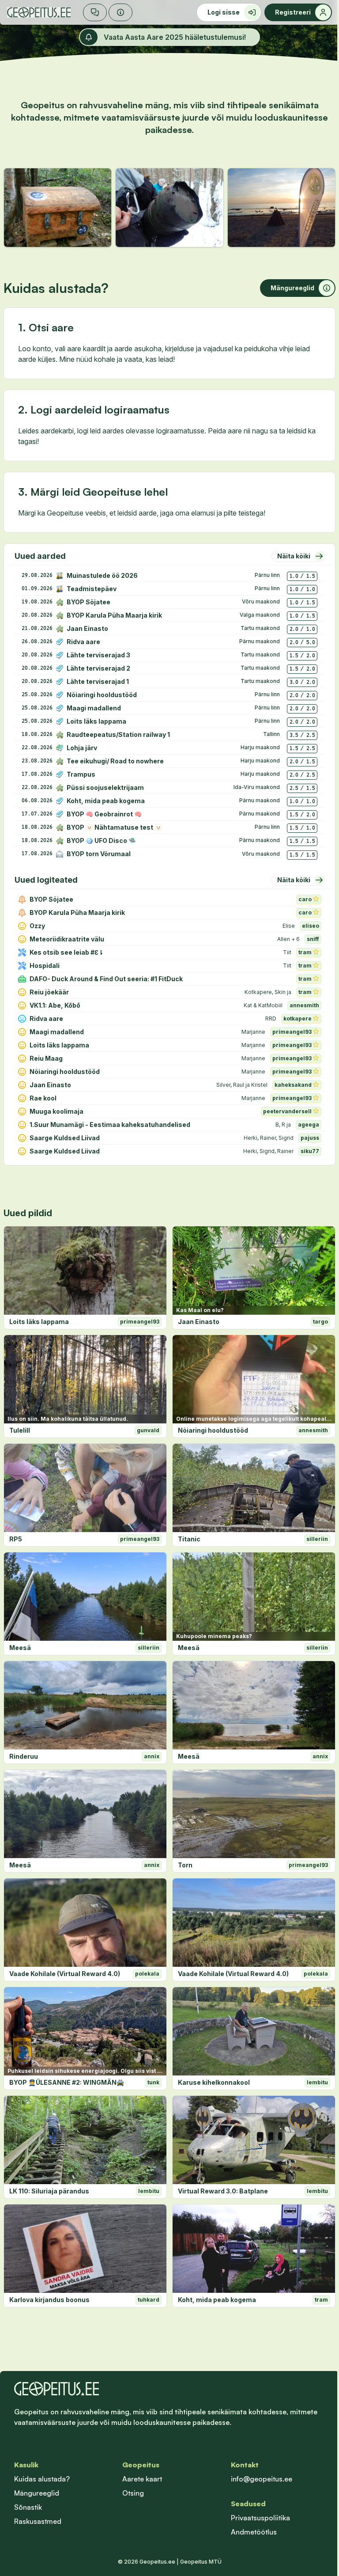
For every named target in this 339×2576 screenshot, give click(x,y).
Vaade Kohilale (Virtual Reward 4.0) (65, 1974)
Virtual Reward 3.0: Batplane (223, 2191)
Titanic (189, 1539)
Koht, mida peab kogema (217, 2300)
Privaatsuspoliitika (260, 2518)
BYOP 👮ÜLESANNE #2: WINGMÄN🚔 (67, 2082)
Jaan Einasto (199, 1322)
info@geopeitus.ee (262, 2479)
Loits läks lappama (39, 1322)
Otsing (133, 2493)
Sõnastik (28, 2507)
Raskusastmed (38, 2521)
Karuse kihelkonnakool (214, 2082)
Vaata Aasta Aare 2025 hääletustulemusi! (175, 37)
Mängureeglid (37, 2493)
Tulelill (20, 1430)
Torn (185, 1865)
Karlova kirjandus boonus (49, 2300)
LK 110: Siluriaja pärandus (49, 2191)
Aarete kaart (142, 2479)
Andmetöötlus (254, 2532)
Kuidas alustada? (42, 2479)
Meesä (20, 1648)
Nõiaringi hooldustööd (213, 1430)
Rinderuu (24, 1756)
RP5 (16, 1539)
